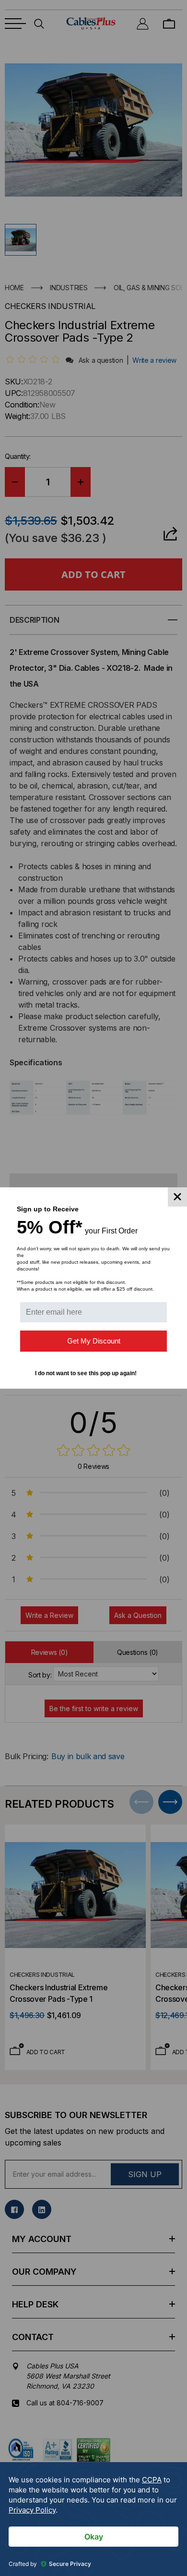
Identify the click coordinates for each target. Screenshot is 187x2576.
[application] (93, 2519)
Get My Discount (94, 1341)
